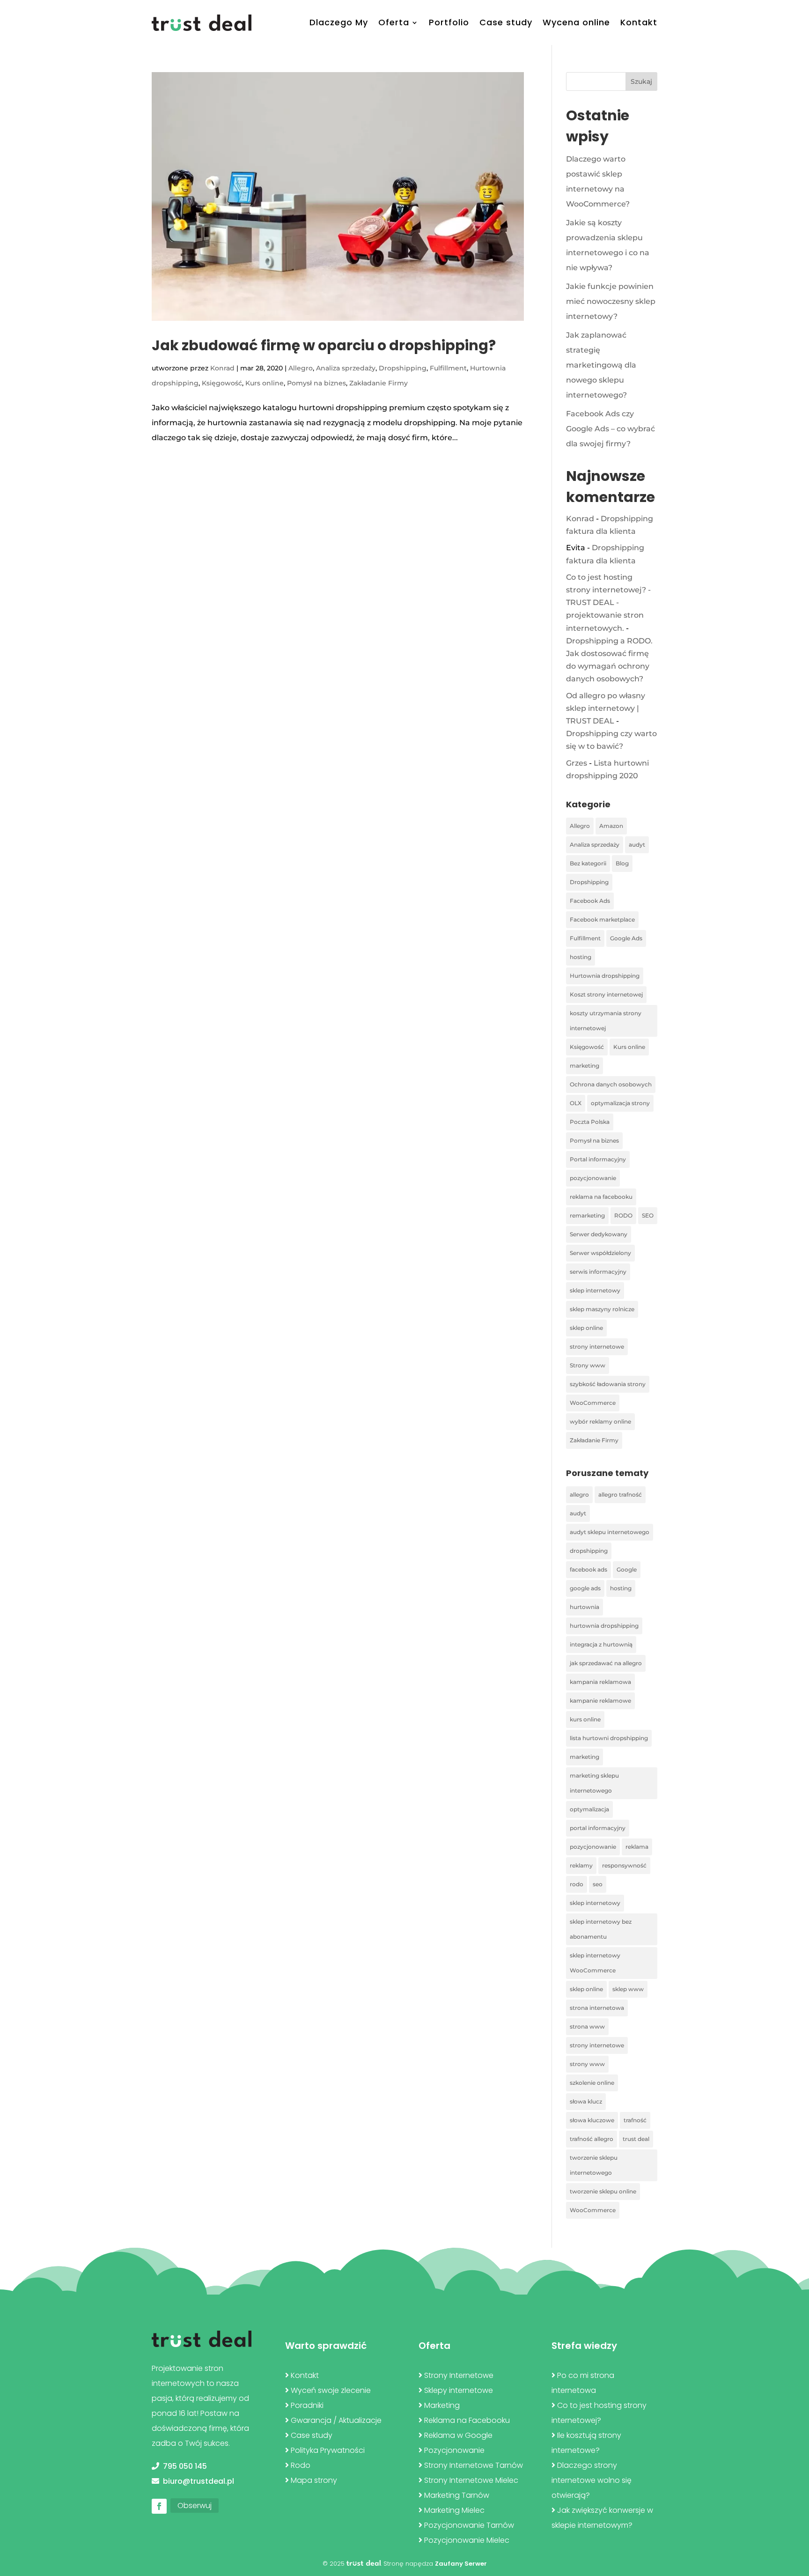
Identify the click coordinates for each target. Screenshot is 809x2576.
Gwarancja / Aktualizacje (336, 2420)
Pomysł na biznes (316, 383)
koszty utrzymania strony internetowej (606, 1021)
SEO (648, 1215)
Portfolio (449, 22)
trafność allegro (592, 2139)
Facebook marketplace (602, 919)
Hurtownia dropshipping (605, 976)
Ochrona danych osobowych (611, 1084)
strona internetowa (597, 2008)
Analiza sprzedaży (346, 368)
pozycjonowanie (593, 1178)
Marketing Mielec (454, 2510)
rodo (577, 1884)
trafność (635, 2120)
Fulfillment (448, 368)
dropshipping (589, 1551)
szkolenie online (592, 2083)
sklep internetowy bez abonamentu (601, 1929)
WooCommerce (593, 1403)
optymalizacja (589, 1809)
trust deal (636, 2139)
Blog (622, 863)
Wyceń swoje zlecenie (331, 2390)
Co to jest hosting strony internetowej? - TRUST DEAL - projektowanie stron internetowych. (608, 603)
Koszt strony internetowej (606, 994)
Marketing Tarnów (457, 2495)
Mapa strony (314, 2480)
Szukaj (641, 81)
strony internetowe (597, 1347)
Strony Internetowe (459, 2375)
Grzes (577, 763)
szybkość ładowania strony (608, 1384)
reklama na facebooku (601, 1197)
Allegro (301, 368)
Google (627, 1569)
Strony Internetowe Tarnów (474, 2465)
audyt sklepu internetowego (610, 1532)
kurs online (585, 1719)
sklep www (628, 1989)
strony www (587, 2064)
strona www (587, 2026)
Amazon (611, 826)
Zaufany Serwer (461, 2564)
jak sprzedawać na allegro (606, 1663)
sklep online (586, 1328)
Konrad (222, 368)
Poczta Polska (590, 1122)
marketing (585, 1066)
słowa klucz (586, 2101)
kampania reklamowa (600, 1682)
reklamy (581, 1865)
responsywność (624, 1865)
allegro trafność (620, 1495)
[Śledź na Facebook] (159, 2506)
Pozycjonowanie (454, 2450)
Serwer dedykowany (599, 1234)
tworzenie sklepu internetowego (594, 2165)
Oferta (394, 22)
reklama (637, 1847)
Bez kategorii (588, 863)
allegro (579, 1495)
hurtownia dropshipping (604, 1626)
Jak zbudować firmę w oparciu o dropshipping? (324, 345)
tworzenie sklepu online (603, 2191)
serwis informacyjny (598, 1272)
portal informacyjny (598, 1828)
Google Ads (626, 938)
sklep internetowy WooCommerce (595, 1963)
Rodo (301, 2465)
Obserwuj (195, 2506)
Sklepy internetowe (459, 2390)
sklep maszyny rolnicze (602, 1309)
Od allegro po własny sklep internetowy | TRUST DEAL (606, 708)
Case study (506, 22)
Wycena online (576, 22)
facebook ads (588, 1569)
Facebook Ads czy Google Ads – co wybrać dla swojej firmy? (610, 429)
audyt (637, 845)
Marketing (442, 2405)
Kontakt (639, 22)
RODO (623, 1215)
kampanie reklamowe (600, 1701)
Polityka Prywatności (328, 2450)
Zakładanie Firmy (379, 383)
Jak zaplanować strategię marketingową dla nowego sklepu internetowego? (601, 365)
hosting (581, 957)
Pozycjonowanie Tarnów (469, 2525)
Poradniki (307, 2405)
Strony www (588, 1365)
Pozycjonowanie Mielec (467, 2540)
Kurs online (265, 383)
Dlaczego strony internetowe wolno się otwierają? (592, 2480)
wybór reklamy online (600, 1421)
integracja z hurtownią (601, 1644)
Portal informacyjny (598, 1159)
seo (598, 1884)
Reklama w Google (458, 2435)
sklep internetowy (595, 1290)
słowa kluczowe (592, 2120)
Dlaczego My (339, 22)
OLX (576, 1103)
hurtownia (585, 1607)
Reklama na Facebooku (467, 2420)
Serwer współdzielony (600, 1253)
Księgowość (222, 383)
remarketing (587, 1215)
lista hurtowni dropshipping (609, 1738)
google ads (585, 1588)
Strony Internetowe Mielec (471, 2480)
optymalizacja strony (620, 1103)
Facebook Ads (590, 901)
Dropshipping (403, 368)
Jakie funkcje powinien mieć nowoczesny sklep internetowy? (611, 301)
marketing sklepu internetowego (594, 1783)
